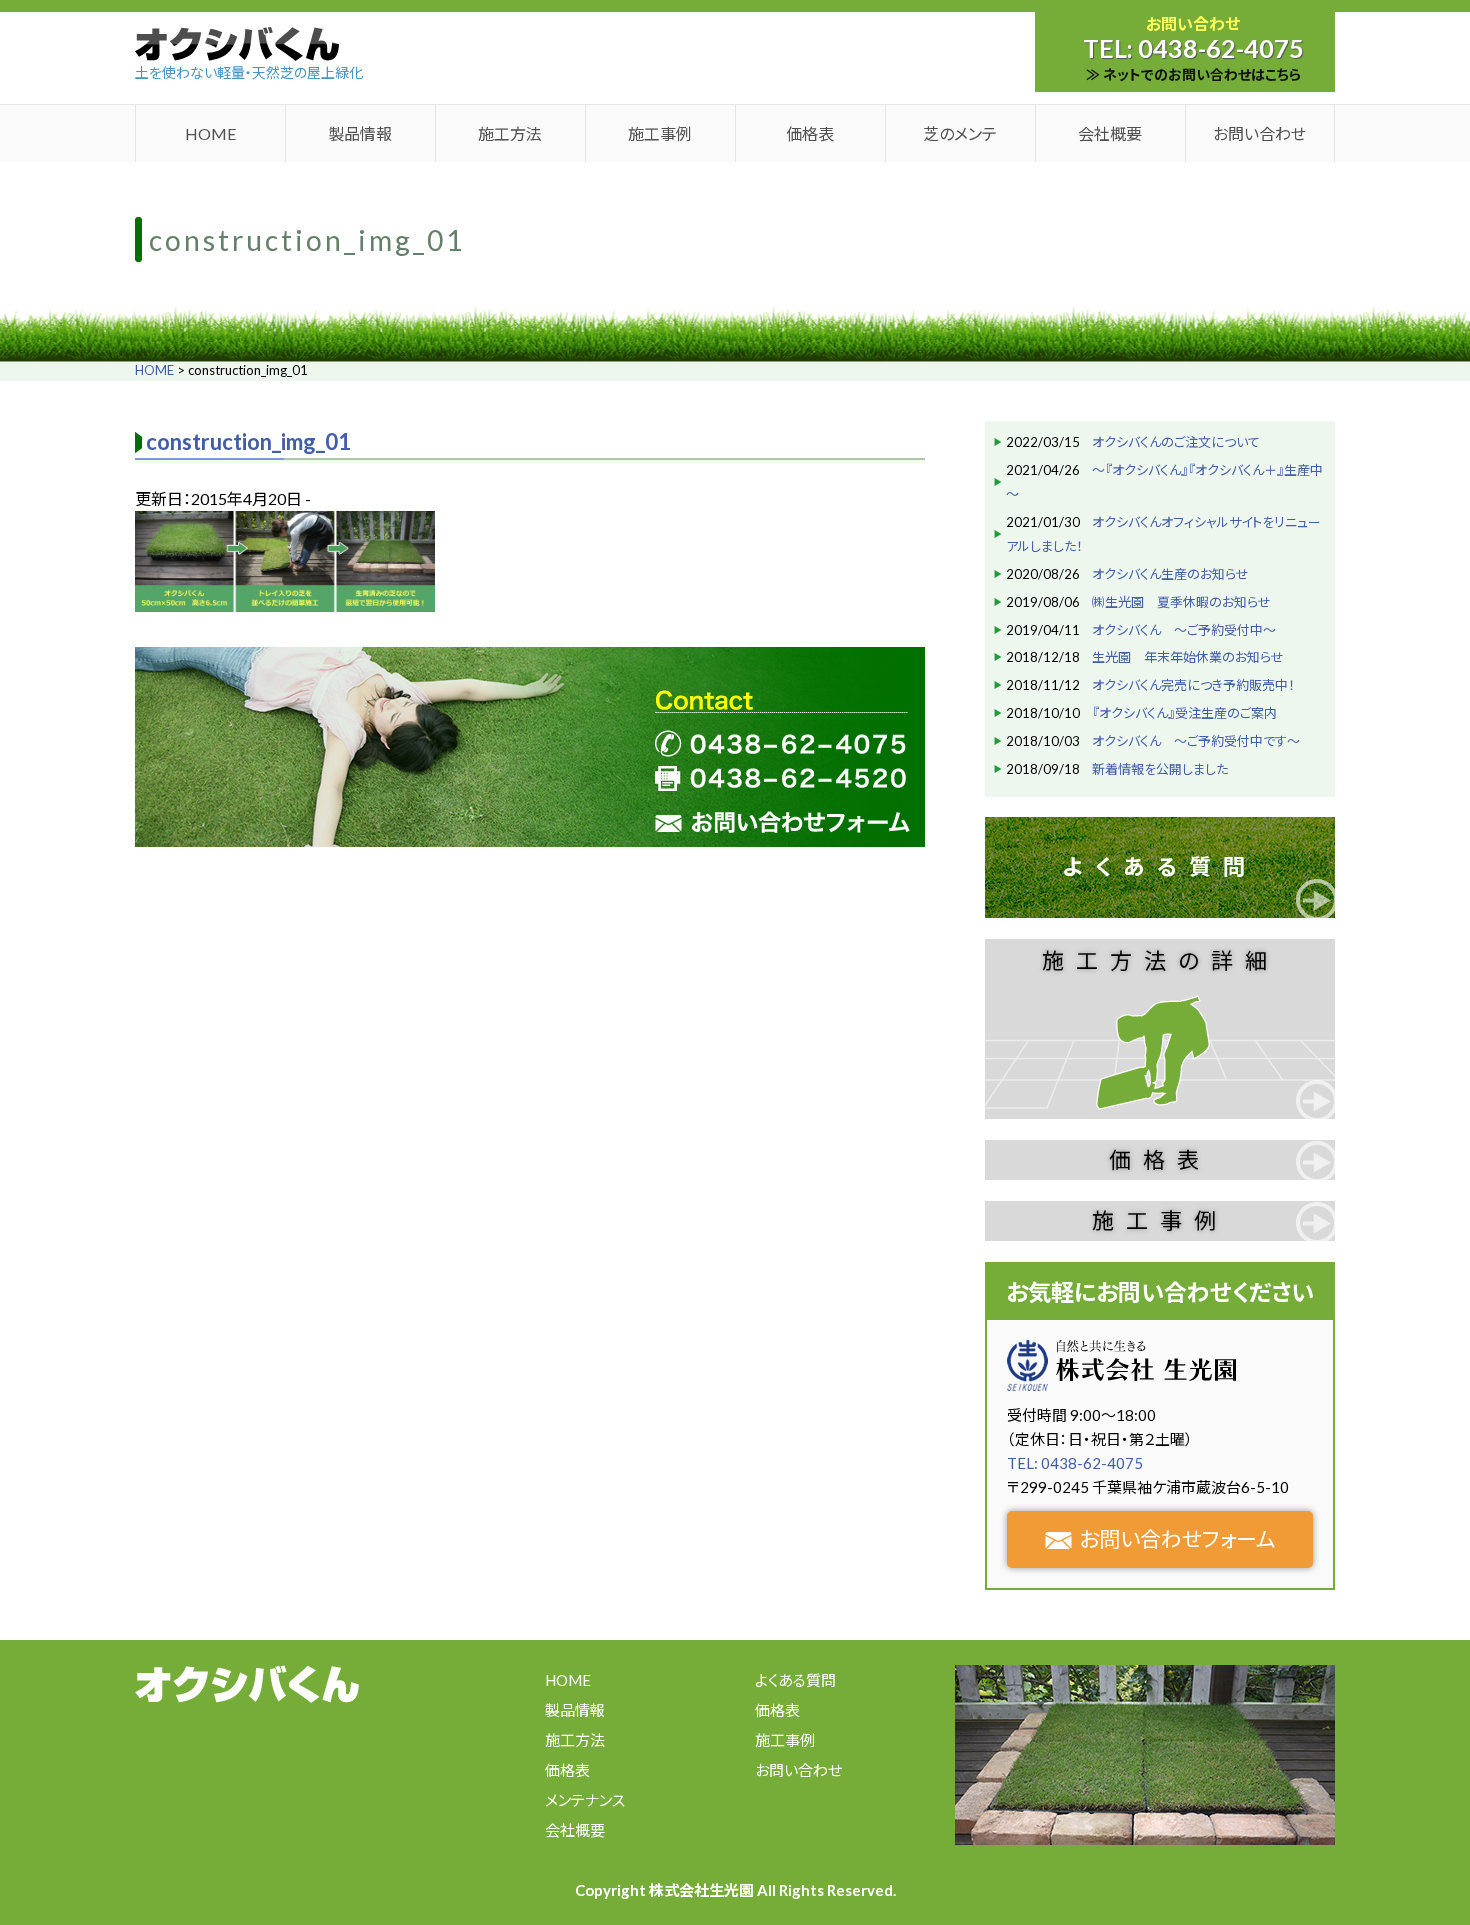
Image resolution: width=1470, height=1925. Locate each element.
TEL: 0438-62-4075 (1075, 1463)
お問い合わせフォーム (1177, 1538)
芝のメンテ (960, 133)
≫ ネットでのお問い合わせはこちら (1193, 74)
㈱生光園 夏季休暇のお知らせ (1181, 602)
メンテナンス (585, 1800)
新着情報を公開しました (1160, 769)
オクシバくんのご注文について (1176, 442)
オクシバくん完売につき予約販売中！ (1193, 685)
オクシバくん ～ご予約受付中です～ (1196, 741)
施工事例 (660, 133)
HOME (210, 133)
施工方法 (510, 133)
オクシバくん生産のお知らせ (1170, 574)
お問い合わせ (1259, 133)
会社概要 (1110, 133)
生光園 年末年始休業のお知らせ (1188, 657)
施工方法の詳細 (1160, 960)
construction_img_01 (248, 441)
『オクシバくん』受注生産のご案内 (1184, 713)
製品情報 (360, 133)
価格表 (810, 133)
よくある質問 (1160, 866)
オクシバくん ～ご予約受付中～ (1184, 630)
